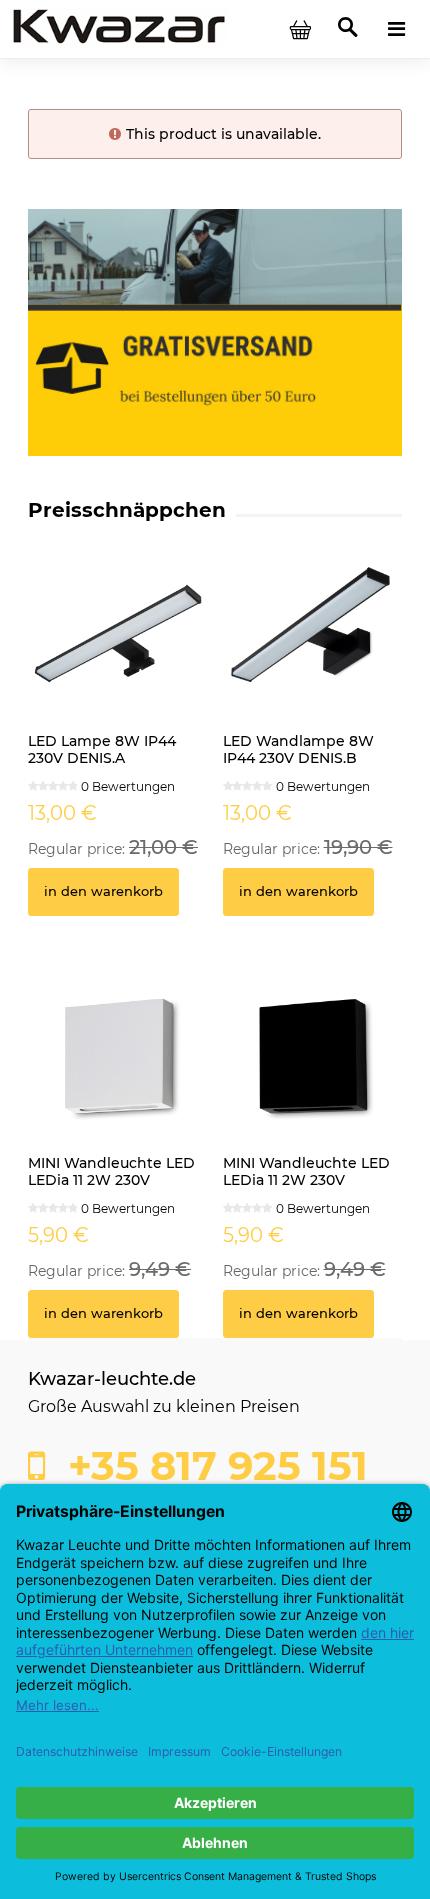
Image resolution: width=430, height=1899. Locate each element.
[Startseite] (119, 28)
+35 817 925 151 (212, 1466)
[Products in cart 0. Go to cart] (300, 29)
